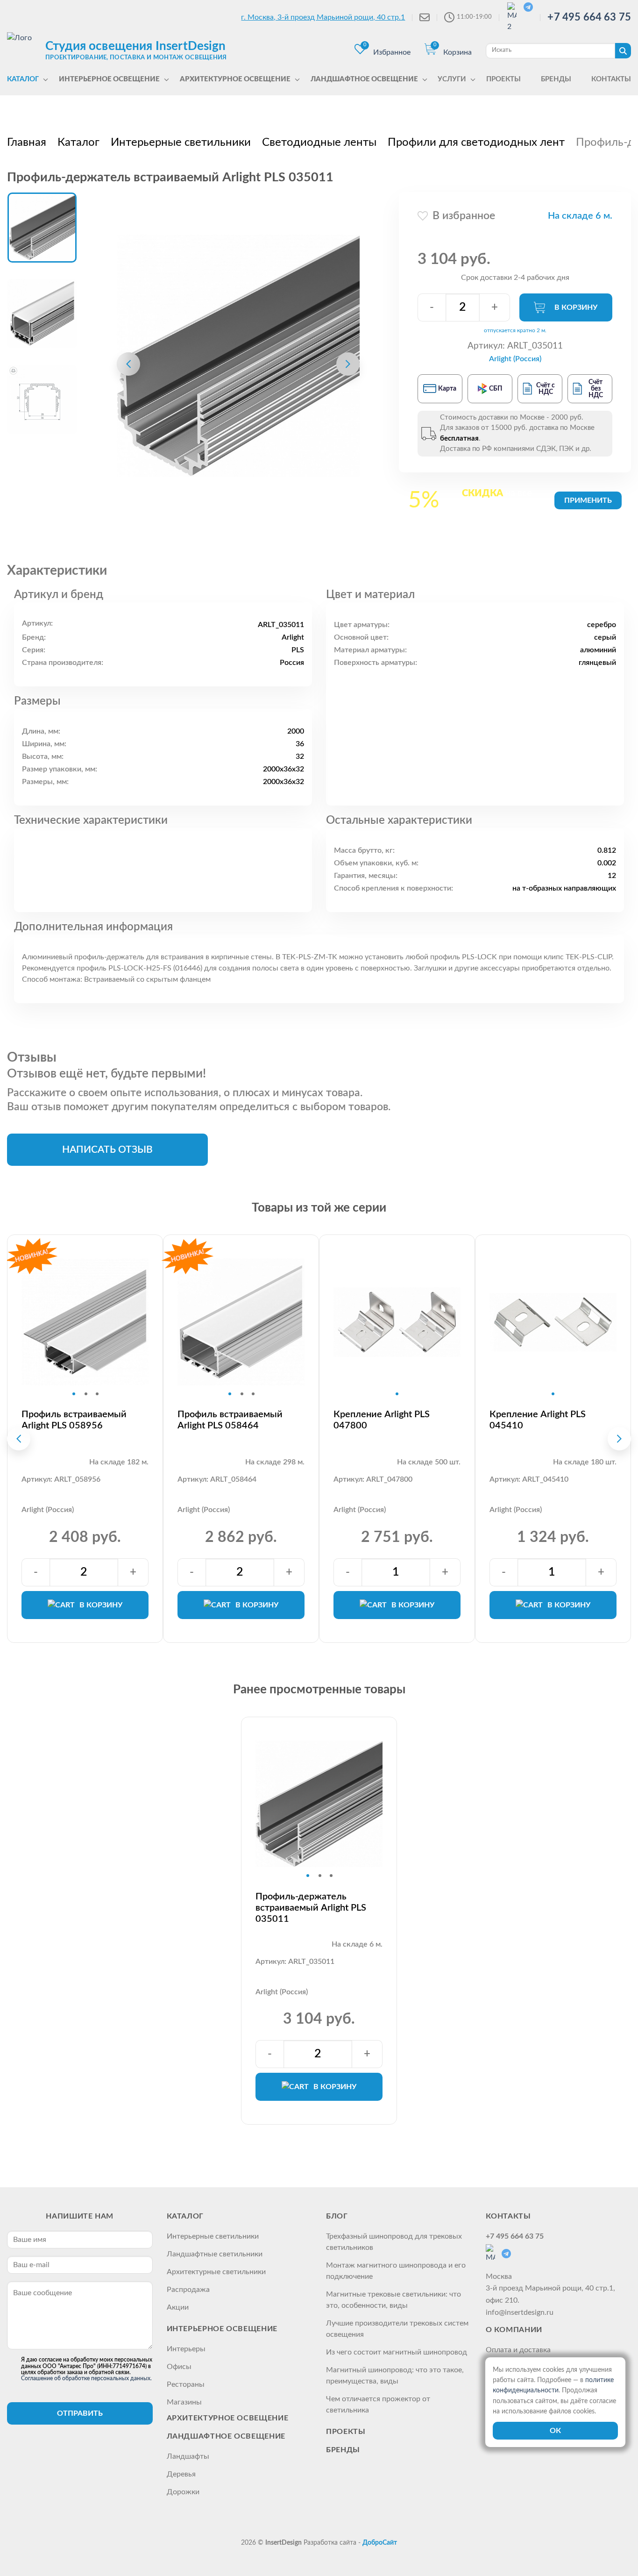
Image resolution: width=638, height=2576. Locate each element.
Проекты (346, 2432)
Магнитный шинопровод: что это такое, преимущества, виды (395, 2376)
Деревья (181, 2474)
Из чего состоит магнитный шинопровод (397, 2352)
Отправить (80, 2413)
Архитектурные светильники (216, 2272)
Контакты (508, 2216)
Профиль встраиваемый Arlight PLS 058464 (230, 1420)
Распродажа (188, 2290)
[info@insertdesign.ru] (425, 17)
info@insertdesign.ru (520, 2312)
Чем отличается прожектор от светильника (378, 2405)
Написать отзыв (107, 1150)
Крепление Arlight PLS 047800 (382, 1420)
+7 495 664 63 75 (589, 17)
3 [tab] (97, 1394)
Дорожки (183, 2492)
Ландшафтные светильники (215, 2254)
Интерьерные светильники (213, 2236)
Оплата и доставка (518, 2350)
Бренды (343, 2450)
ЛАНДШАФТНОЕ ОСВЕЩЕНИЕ (226, 2436)
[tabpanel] (85, 1322)
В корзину (576, 307)
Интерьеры (186, 2349)
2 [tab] (86, 1394)
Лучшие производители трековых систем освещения (397, 2329)
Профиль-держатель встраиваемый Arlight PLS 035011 (311, 1908)
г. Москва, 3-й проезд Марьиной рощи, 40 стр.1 (323, 17)
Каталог (185, 2216)
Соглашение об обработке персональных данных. (86, 2378)
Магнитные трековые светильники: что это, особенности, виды (393, 2300)
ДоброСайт (380, 2543)
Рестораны (186, 2384)
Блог (337, 2216)
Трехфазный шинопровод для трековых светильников (394, 2242)
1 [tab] (74, 1394)
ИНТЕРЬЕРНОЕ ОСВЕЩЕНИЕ (222, 2329)
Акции (178, 2307)
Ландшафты (188, 2456)
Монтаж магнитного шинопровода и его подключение (396, 2271)
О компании (514, 2330)
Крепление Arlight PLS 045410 (538, 1420)
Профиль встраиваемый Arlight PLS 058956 (74, 1420)
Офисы (179, 2367)
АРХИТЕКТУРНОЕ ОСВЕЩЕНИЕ (228, 2418)
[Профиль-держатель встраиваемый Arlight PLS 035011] (238, 356)
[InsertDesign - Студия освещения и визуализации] (24, 50)
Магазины (184, 2402)
